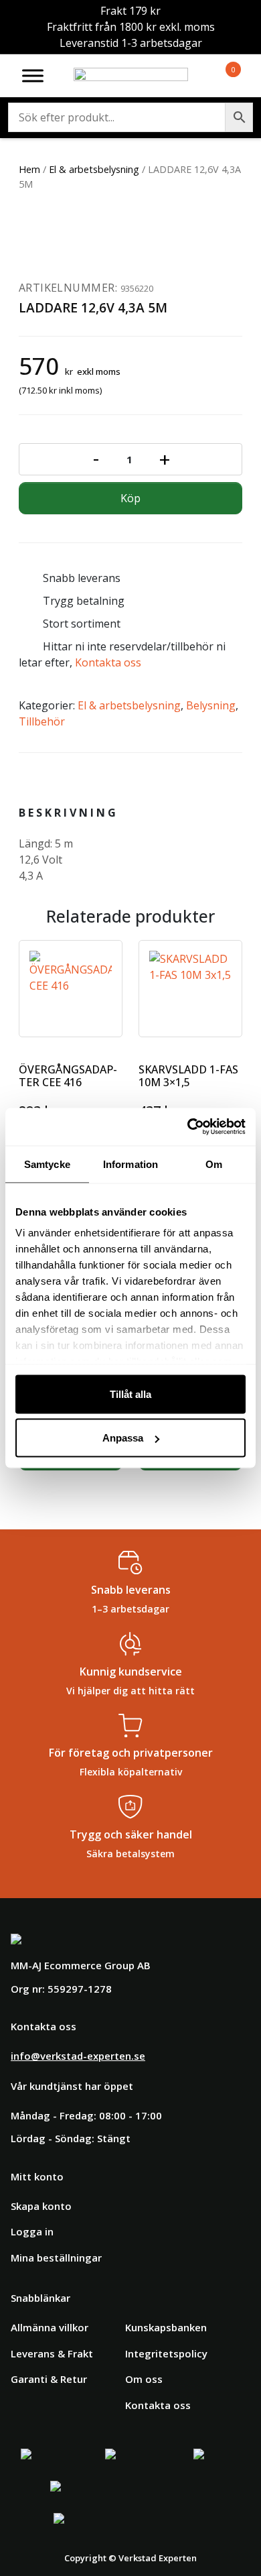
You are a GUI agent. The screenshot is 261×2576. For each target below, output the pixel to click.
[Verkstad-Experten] (131, 76)
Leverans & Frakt (52, 2353)
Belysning (211, 705)
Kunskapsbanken (166, 2327)
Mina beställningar (56, 2258)
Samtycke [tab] (47, 1164)
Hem (29, 169)
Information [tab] (130, 1164)
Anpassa (123, 1438)
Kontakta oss (108, 662)
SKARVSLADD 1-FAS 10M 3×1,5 (188, 1076)
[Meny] (33, 75)
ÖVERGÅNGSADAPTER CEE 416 (68, 1076)
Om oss (144, 2379)
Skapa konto (41, 2206)
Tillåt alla (130, 1394)
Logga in (32, 2231)
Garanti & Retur (49, 2379)
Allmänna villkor (50, 2327)
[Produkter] (217, 76)
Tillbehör (42, 721)
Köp (130, 498)
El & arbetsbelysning (94, 169)
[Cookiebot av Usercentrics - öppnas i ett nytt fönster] (188, 1127)
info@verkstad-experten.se (78, 2056)
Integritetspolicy (166, 2353)
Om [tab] (214, 1164)
